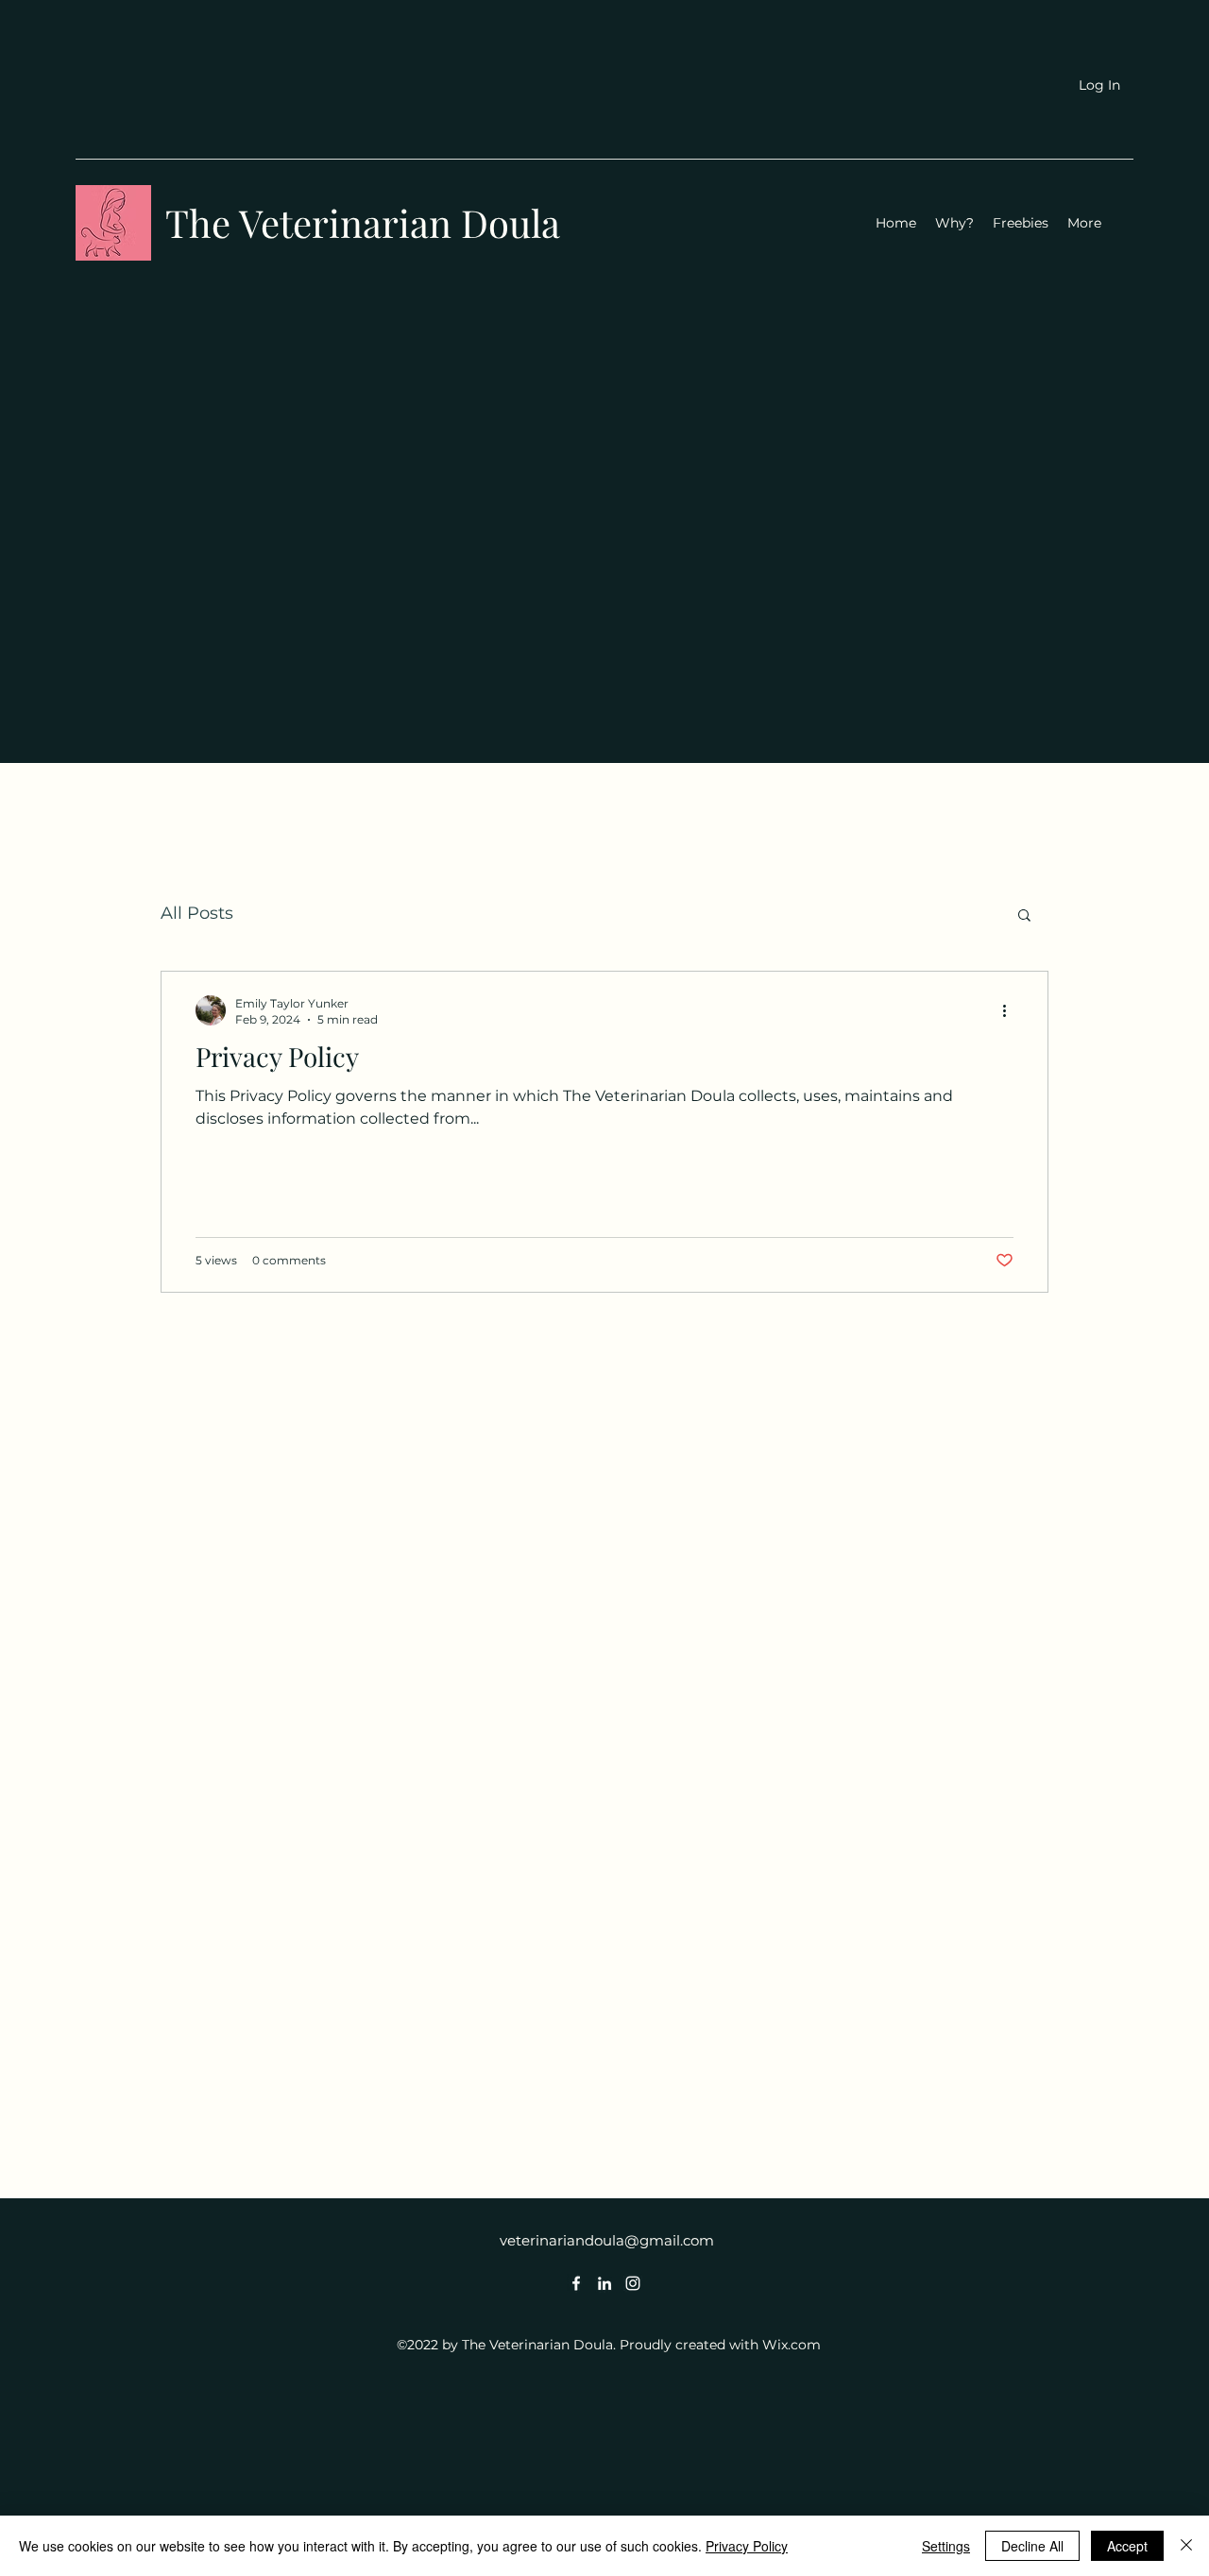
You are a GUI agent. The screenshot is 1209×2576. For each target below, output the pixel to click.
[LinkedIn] (604, 2283)
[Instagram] (633, 2283)
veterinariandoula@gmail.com (607, 2240)
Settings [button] (946, 2546)
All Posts (197, 913)
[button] (1024, 916)
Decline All (1032, 2546)
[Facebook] (576, 2283)
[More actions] (1011, 1010)
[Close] (1186, 2546)
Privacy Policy (747, 2546)
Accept (1127, 2546)
